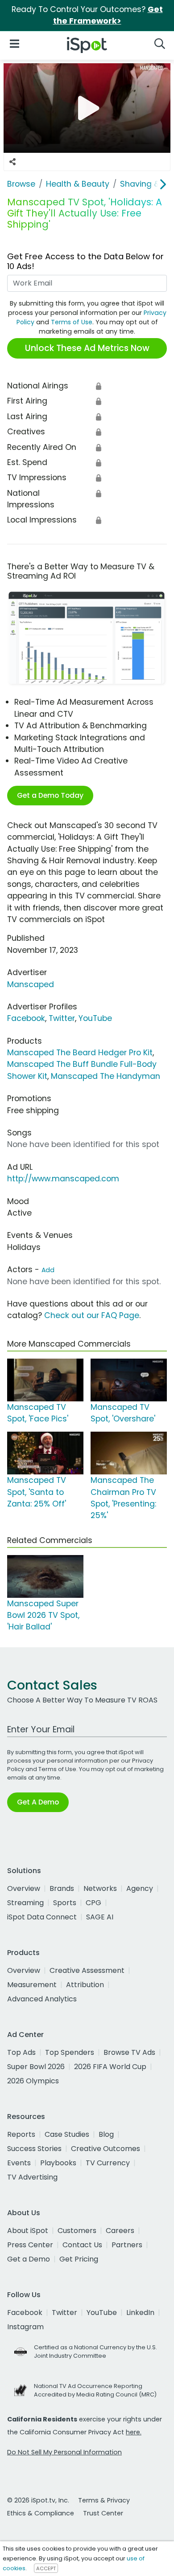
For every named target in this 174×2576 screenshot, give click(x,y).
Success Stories (34, 2149)
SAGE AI (100, 1917)
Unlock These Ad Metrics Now (87, 348)
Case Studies (67, 2134)
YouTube (95, 1018)
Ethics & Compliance (41, 2513)
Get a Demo (29, 2259)
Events (19, 2163)
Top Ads (21, 2052)
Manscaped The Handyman (106, 1076)
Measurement (32, 1985)
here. (134, 2432)
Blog (106, 2134)
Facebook (26, 1018)
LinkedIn (140, 2313)
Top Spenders (70, 2052)
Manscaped (31, 984)
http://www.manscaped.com (63, 1179)
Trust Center (103, 2513)
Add (48, 1270)
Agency (140, 1888)
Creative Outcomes (106, 2149)
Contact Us (82, 2245)
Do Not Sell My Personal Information (64, 2452)
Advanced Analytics (42, 1999)
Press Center (30, 2245)
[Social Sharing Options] (12, 162)
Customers (77, 2231)
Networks (100, 1888)
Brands (62, 1888)
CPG (93, 1903)
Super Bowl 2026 (36, 2067)
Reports (21, 2134)
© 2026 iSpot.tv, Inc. (38, 2500)
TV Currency (108, 2163)
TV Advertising (32, 2177)
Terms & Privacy (104, 2500)
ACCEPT (46, 2568)
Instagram (25, 2327)
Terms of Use (72, 322)
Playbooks (58, 2163)
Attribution (85, 1985)
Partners (127, 2245)
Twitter (62, 1018)
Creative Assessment (87, 1970)
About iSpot (28, 2231)
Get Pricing (79, 2259)
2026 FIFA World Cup (110, 2067)
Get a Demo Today (50, 795)
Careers (120, 2231)
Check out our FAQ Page (92, 1315)
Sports (65, 1903)
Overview (24, 1888)
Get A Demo (38, 1802)
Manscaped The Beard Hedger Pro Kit (80, 1053)
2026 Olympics (33, 2081)
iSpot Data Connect (42, 1917)
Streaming (25, 1903)
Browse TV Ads (129, 2052)
